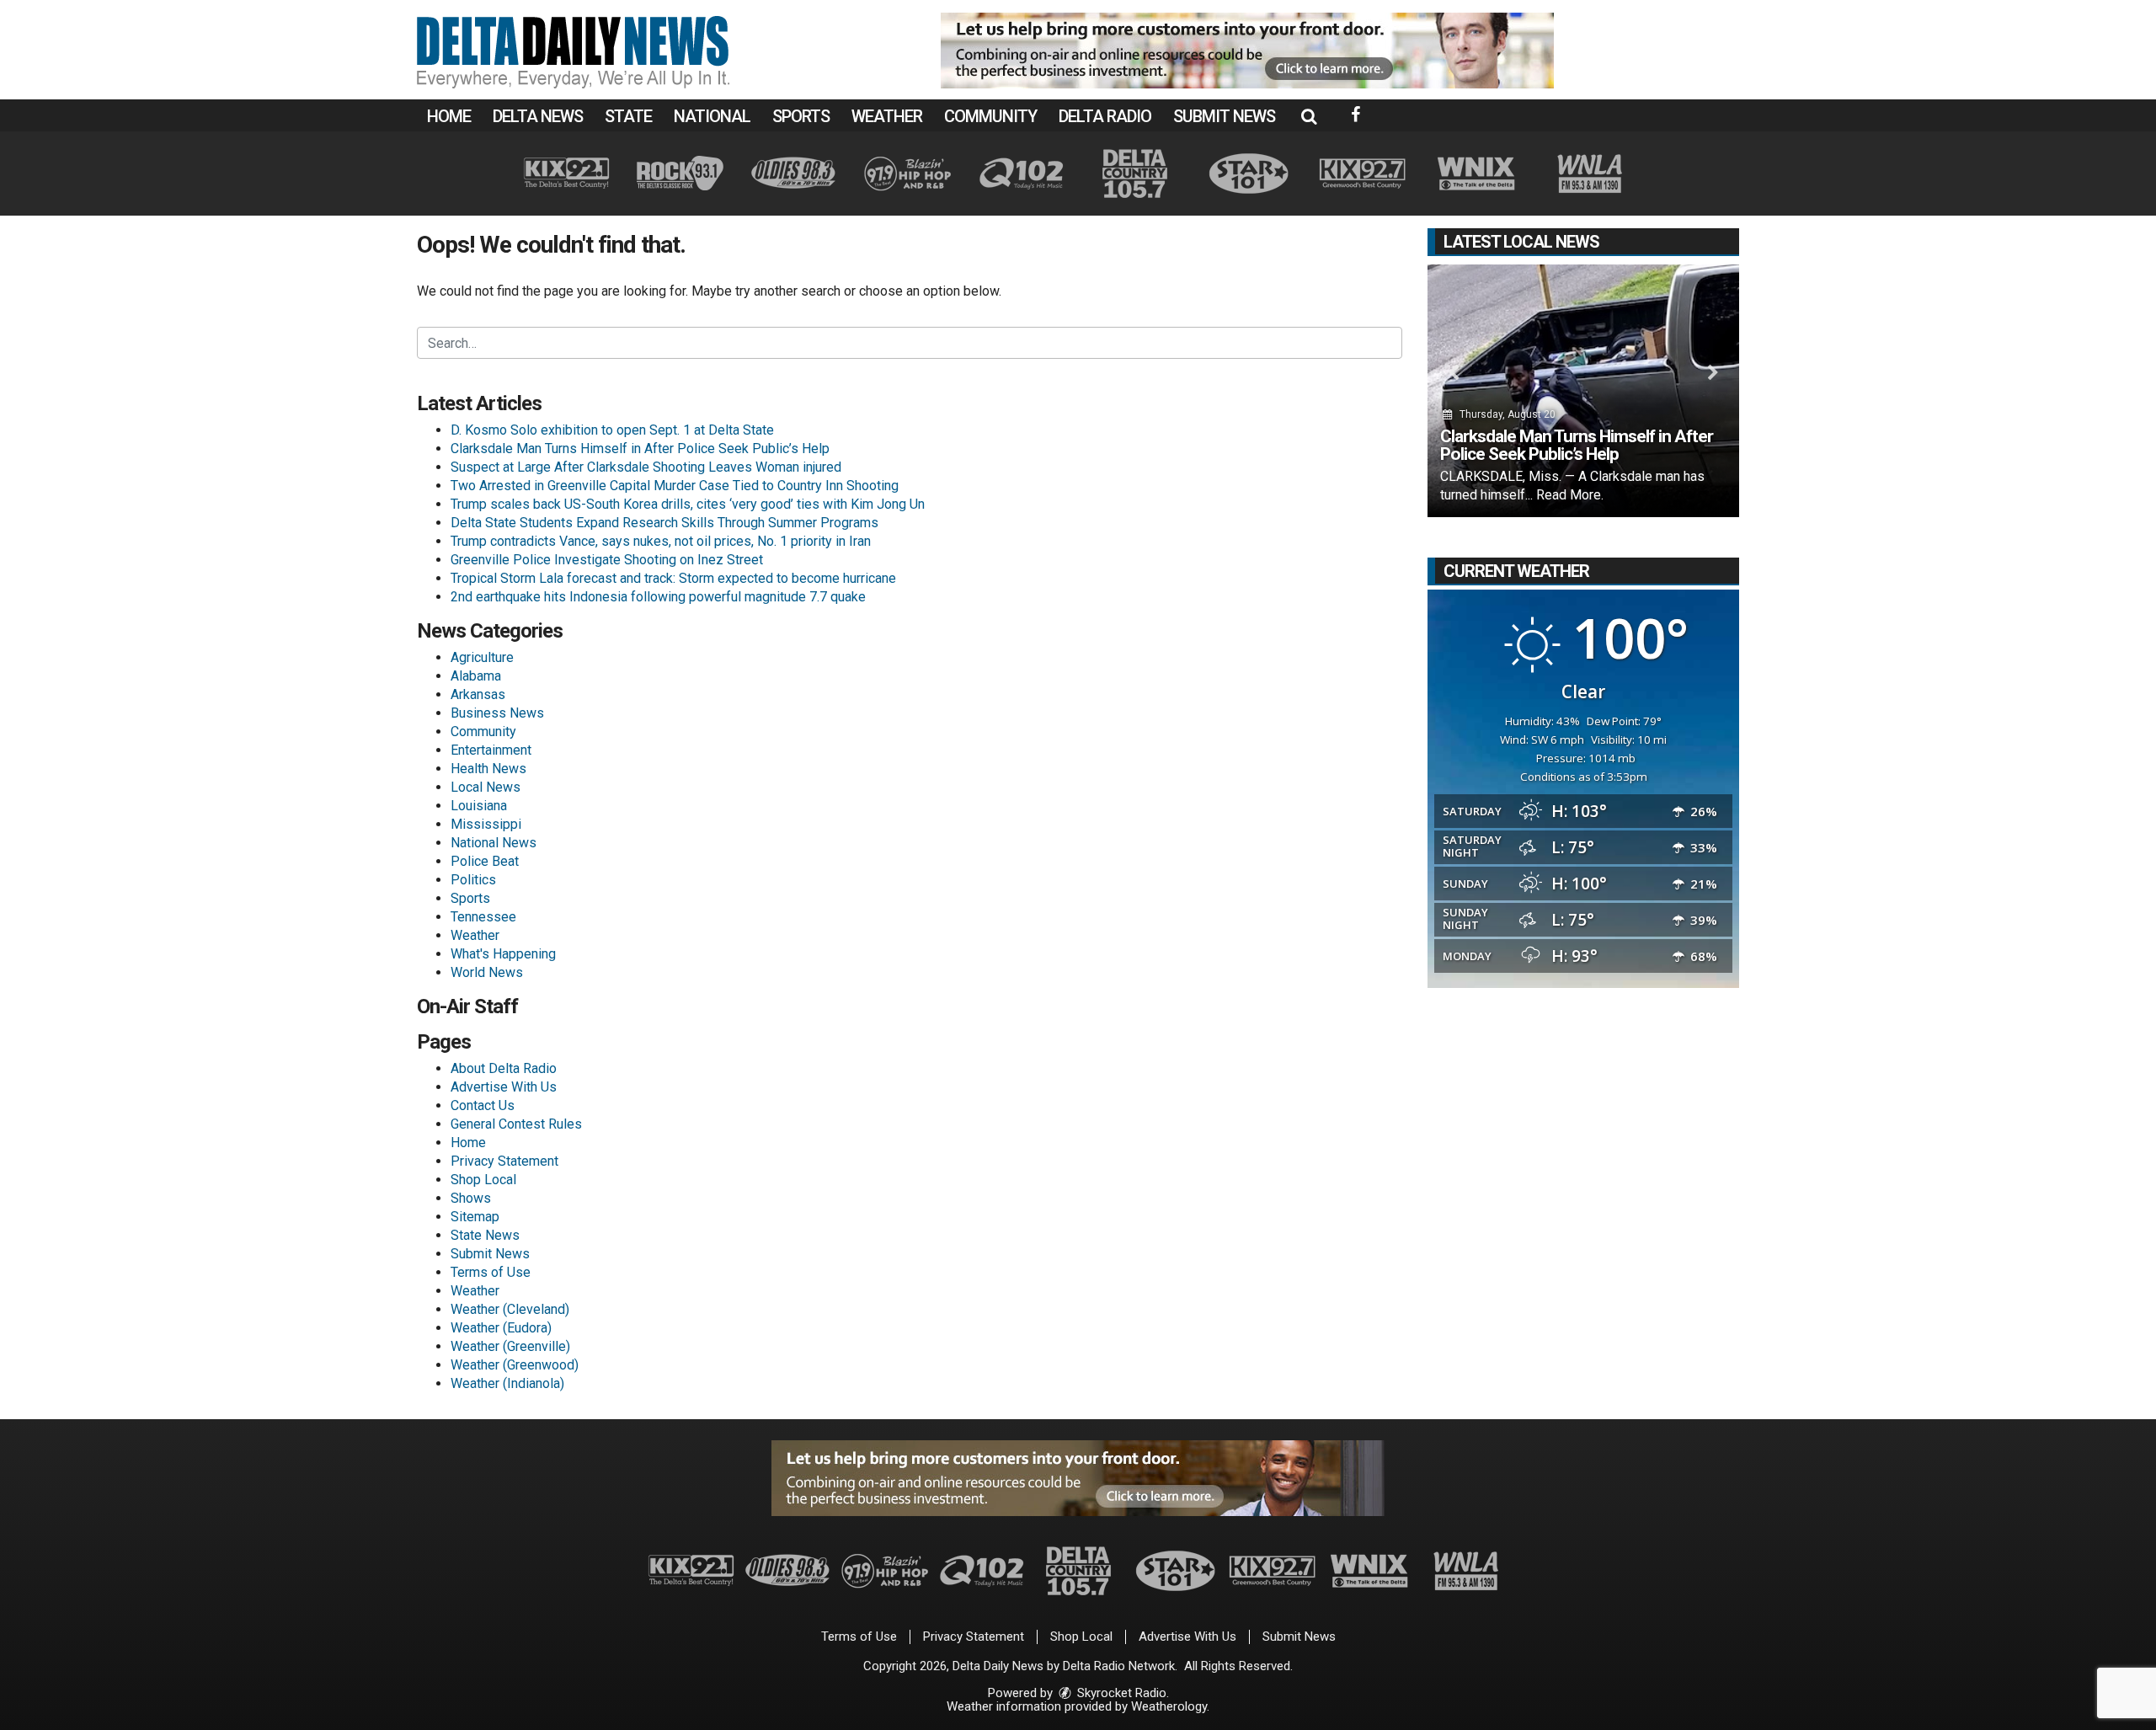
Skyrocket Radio (1120, 1693)
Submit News (1224, 116)
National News (494, 843)
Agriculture (482, 657)
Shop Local (483, 1180)
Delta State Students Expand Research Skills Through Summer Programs (664, 523)
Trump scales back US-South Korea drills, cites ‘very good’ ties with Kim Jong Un (688, 504)
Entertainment (491, 750)
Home (449, 116)
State (628, 116)
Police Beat (485, 861)
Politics (473, 880)
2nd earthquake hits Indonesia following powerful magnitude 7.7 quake (658, 597)
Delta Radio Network (1119, 1666)
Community (990, 116)
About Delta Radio (504, 1068)
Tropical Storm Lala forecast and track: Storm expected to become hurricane (673, 578)
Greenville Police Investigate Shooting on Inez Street (607, 560)
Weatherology (1169, 1706)
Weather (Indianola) (507, 1383)
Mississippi (486, 824)
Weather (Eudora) (501, 1328)
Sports (801, 116)
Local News (486, 787)
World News (487, 972)
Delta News (538, 116)
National (712, 116)
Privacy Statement (504, 1161)
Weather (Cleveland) (510, 1309)
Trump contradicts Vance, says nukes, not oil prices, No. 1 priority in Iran (661, 541)
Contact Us (483, 1105)
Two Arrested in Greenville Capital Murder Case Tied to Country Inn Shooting (675, 486)
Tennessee (483, 917)
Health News (488, 769)
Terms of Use (491, 1272)
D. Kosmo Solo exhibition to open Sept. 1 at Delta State (612, 430)
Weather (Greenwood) (515, 1365)
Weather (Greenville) (510, 1346)
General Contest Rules (516, 1124)
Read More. (1570, 495)
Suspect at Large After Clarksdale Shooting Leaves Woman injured (646, 467)
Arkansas (478, 694)
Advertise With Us (504, 1087)
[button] (1309, 116)
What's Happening (503, 954)
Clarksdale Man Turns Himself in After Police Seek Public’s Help (640, 449)
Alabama (476, 676)
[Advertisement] (1247, 51)
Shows (471, 1198)
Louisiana (479, 806)
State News (485, 1235)
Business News (497, 713)
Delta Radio (1105, 116)
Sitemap (475, 1217)
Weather (887, 116)
